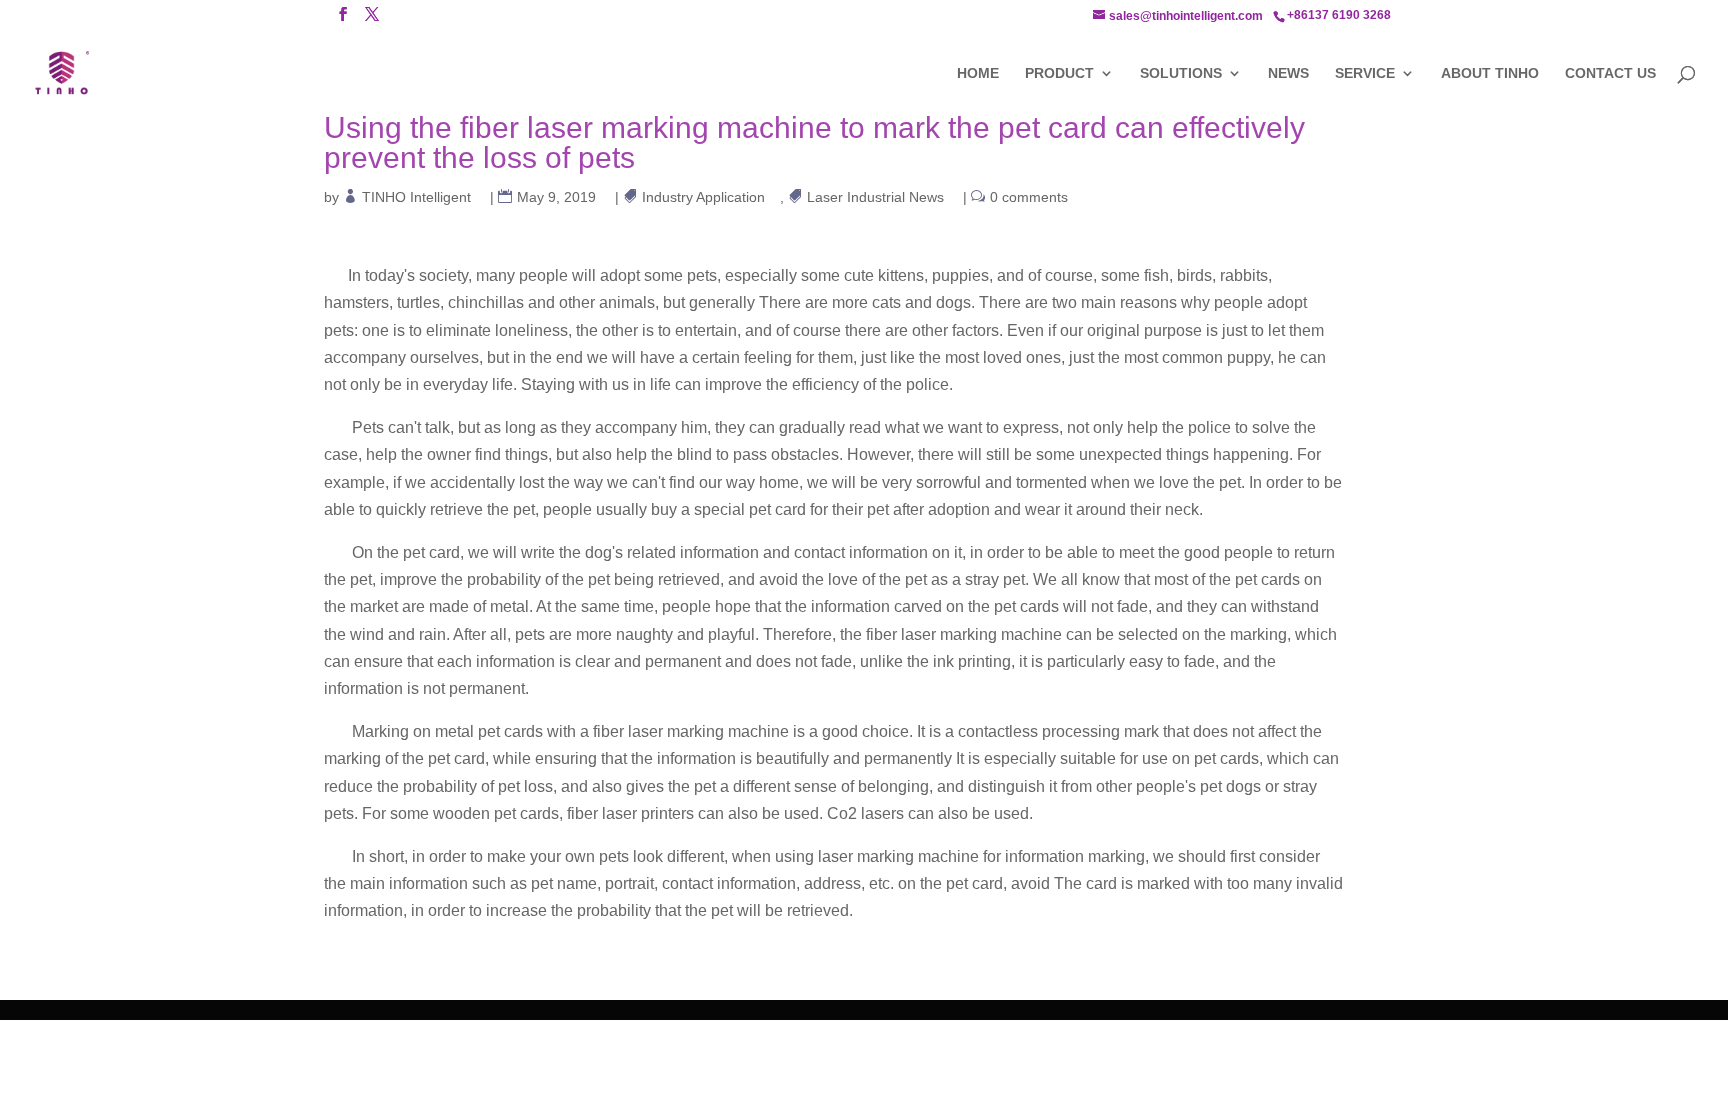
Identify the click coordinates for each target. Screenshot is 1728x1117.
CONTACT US (1610, 73)
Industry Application (704, 197)
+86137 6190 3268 (1339, 15)
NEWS (1288, 73)
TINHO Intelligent (417, 197)
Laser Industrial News (876, 197)
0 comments (1029, 197)
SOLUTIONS (1181, 73)
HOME (978, 73)
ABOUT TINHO (1490, 73)
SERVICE (1365, 73)
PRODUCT (1059, 73)
